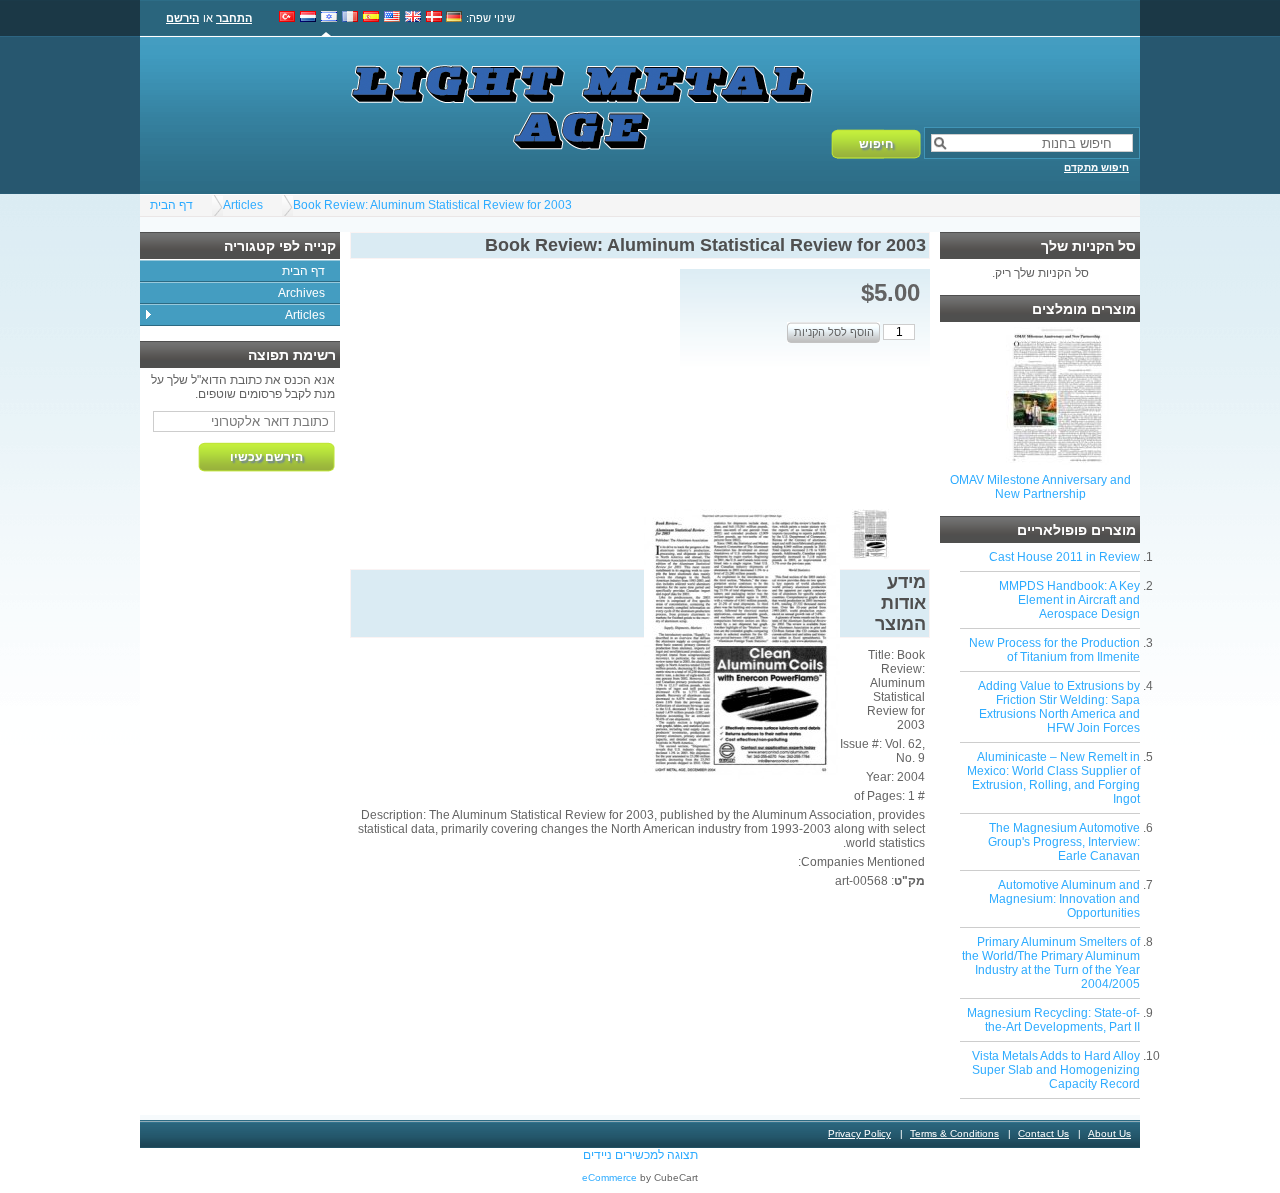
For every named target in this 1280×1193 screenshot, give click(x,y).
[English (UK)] (413, 18)
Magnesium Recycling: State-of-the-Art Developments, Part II (1053, 1020)
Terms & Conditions (954, 1133)
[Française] (350, 18)
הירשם (182, 18)
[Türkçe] (287, 18)
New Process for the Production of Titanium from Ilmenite (1054, 650)
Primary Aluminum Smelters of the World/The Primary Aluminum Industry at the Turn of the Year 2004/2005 (1051, 963)
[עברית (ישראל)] (329, 18)
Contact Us (1043, 1133)
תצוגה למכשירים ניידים (640, 1155)
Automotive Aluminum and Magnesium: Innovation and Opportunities (1064, 899)
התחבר (234, 18)
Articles (243, 205)
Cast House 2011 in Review (1064, 557)
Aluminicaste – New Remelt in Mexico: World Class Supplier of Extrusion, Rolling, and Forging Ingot (1053, 778)
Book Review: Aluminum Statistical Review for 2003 (432, 205)
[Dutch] (308, 18)
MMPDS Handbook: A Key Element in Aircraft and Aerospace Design (1069, 600)
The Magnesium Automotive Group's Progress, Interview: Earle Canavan (1064, 842)
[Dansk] (434, 18)
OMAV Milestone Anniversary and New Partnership (1040, 487)
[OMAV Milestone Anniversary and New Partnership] (1057, 461)
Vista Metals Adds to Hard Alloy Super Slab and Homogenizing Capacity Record (1056, 1070)
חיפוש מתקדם (1096, 167)
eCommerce (609, 1177)
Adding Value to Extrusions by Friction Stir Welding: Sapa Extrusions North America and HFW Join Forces (1059, 707)
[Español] (371, 18)
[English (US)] (392, 18)
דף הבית (171, 205)
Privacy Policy (859, 1133)
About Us (1109, 1133)
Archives (301, 293)
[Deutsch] (454, 18)
